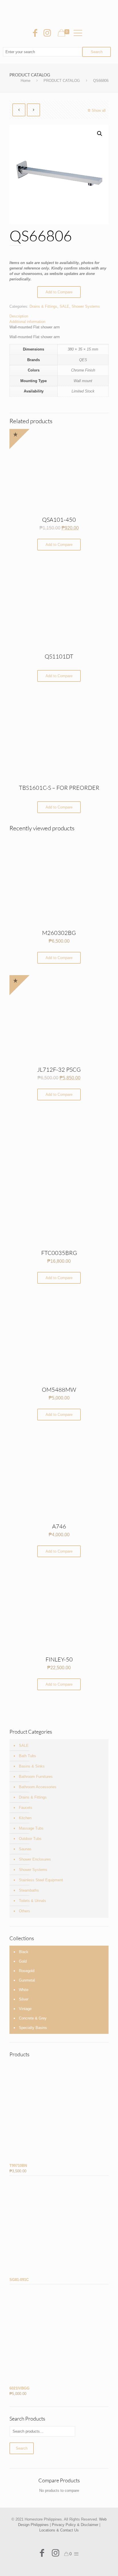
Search (22, 2448)
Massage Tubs (31, 1828)
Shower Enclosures (35, 1859)
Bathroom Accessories (38, 1787)
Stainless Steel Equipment (41, 1880)
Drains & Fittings (43, 306)
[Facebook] (35, 33)
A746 (59, 1526)
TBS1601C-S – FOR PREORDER (59, 788)
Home (25, 81)
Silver (24, 1999)
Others (24, 1911)
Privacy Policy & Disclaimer (75, 2525)
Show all (99, 110)
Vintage (25, 2009)
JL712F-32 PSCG (59, 1070)
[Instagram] (47, 33)
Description (19, 316)
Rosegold (27, 1971)
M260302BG (59, 933)
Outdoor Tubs (30, 1839)
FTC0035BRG (59, 1253)
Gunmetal (27, 1980)
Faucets (26, 1808)
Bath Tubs (27, 1756)
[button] (100, 134)
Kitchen (25, 1818)
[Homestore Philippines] (59, 11)
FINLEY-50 (59, 1659)
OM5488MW (59, 1390)
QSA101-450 (59, 520)
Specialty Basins (33, 2028)
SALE (64, 306)
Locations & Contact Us (59, 2530)
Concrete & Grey (33, 2018)
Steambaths (29, 1890)
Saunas (25, 1849)
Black (24, 1952)
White (24, 1990)
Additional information (27, 322)
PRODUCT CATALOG (62, 81)
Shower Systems (86, 306)
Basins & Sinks (32, 1766)
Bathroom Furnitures (36, 1777)
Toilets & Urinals (33, 1901)
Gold (23, 1961)
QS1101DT (59, 656)
